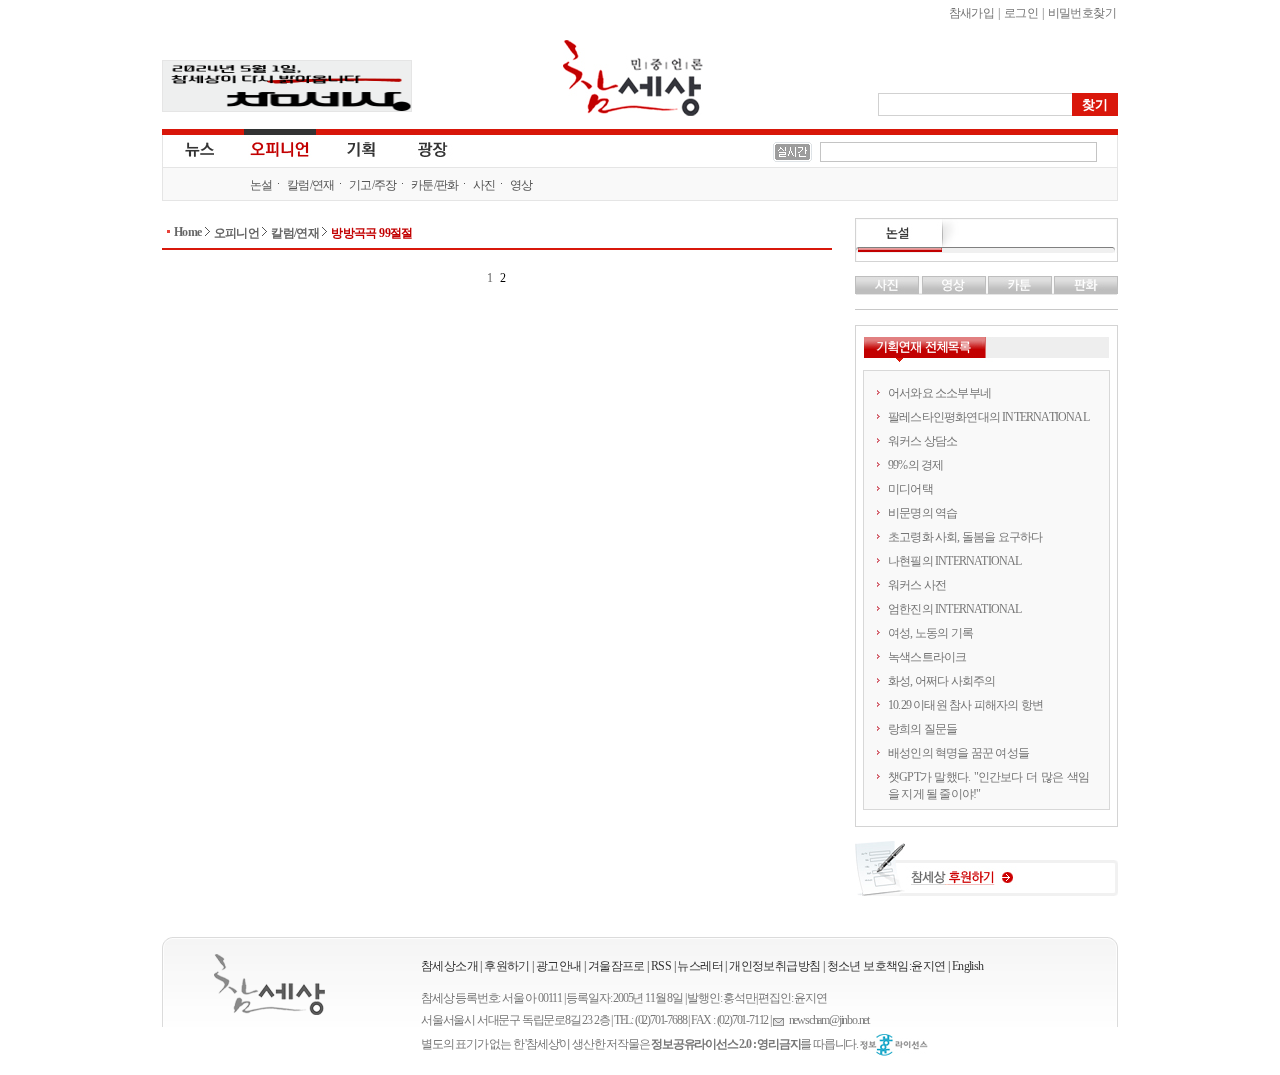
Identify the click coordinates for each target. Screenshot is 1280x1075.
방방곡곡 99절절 (372, 233)
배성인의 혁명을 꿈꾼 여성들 (958, 753)
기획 (362, 148)
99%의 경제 (915, 465)
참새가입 (972, 13)
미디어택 (910, 489)
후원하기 (507, 966)
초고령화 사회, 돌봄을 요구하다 (965, 537)
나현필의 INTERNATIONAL (955, 561)
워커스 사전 (917, 585)
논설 (261, 185)
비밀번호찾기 (1082, 13)
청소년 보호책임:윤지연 (886, 966)
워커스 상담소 (922, 441)
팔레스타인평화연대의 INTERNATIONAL (988, 417)
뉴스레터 (700, 966)
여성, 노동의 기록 (930, 633)
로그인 (1021, 13)
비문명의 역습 (922, 513)
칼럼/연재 (311, 185)
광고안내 (559, 966)
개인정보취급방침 (774, 966)
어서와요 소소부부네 (939, 393)
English (968, 966)
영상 (521, 185)
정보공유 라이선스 (894, 1045)
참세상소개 (449, 966)
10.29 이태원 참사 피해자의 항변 (965, 705)
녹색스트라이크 (927, 657)
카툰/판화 (435, 185)
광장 (418, 148)
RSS (661, 966)
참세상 (633, 78)
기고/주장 (373, 185)
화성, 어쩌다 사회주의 (941, 681)
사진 (484, 185)
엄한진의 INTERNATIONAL (955, 609)
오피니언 (280, 148)
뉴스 (198, 148)
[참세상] (269, 984)
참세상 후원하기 (986, 876)
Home (188, 232)
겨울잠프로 (616, 966)
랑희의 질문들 (922, 729)
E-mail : (781, 1020)
